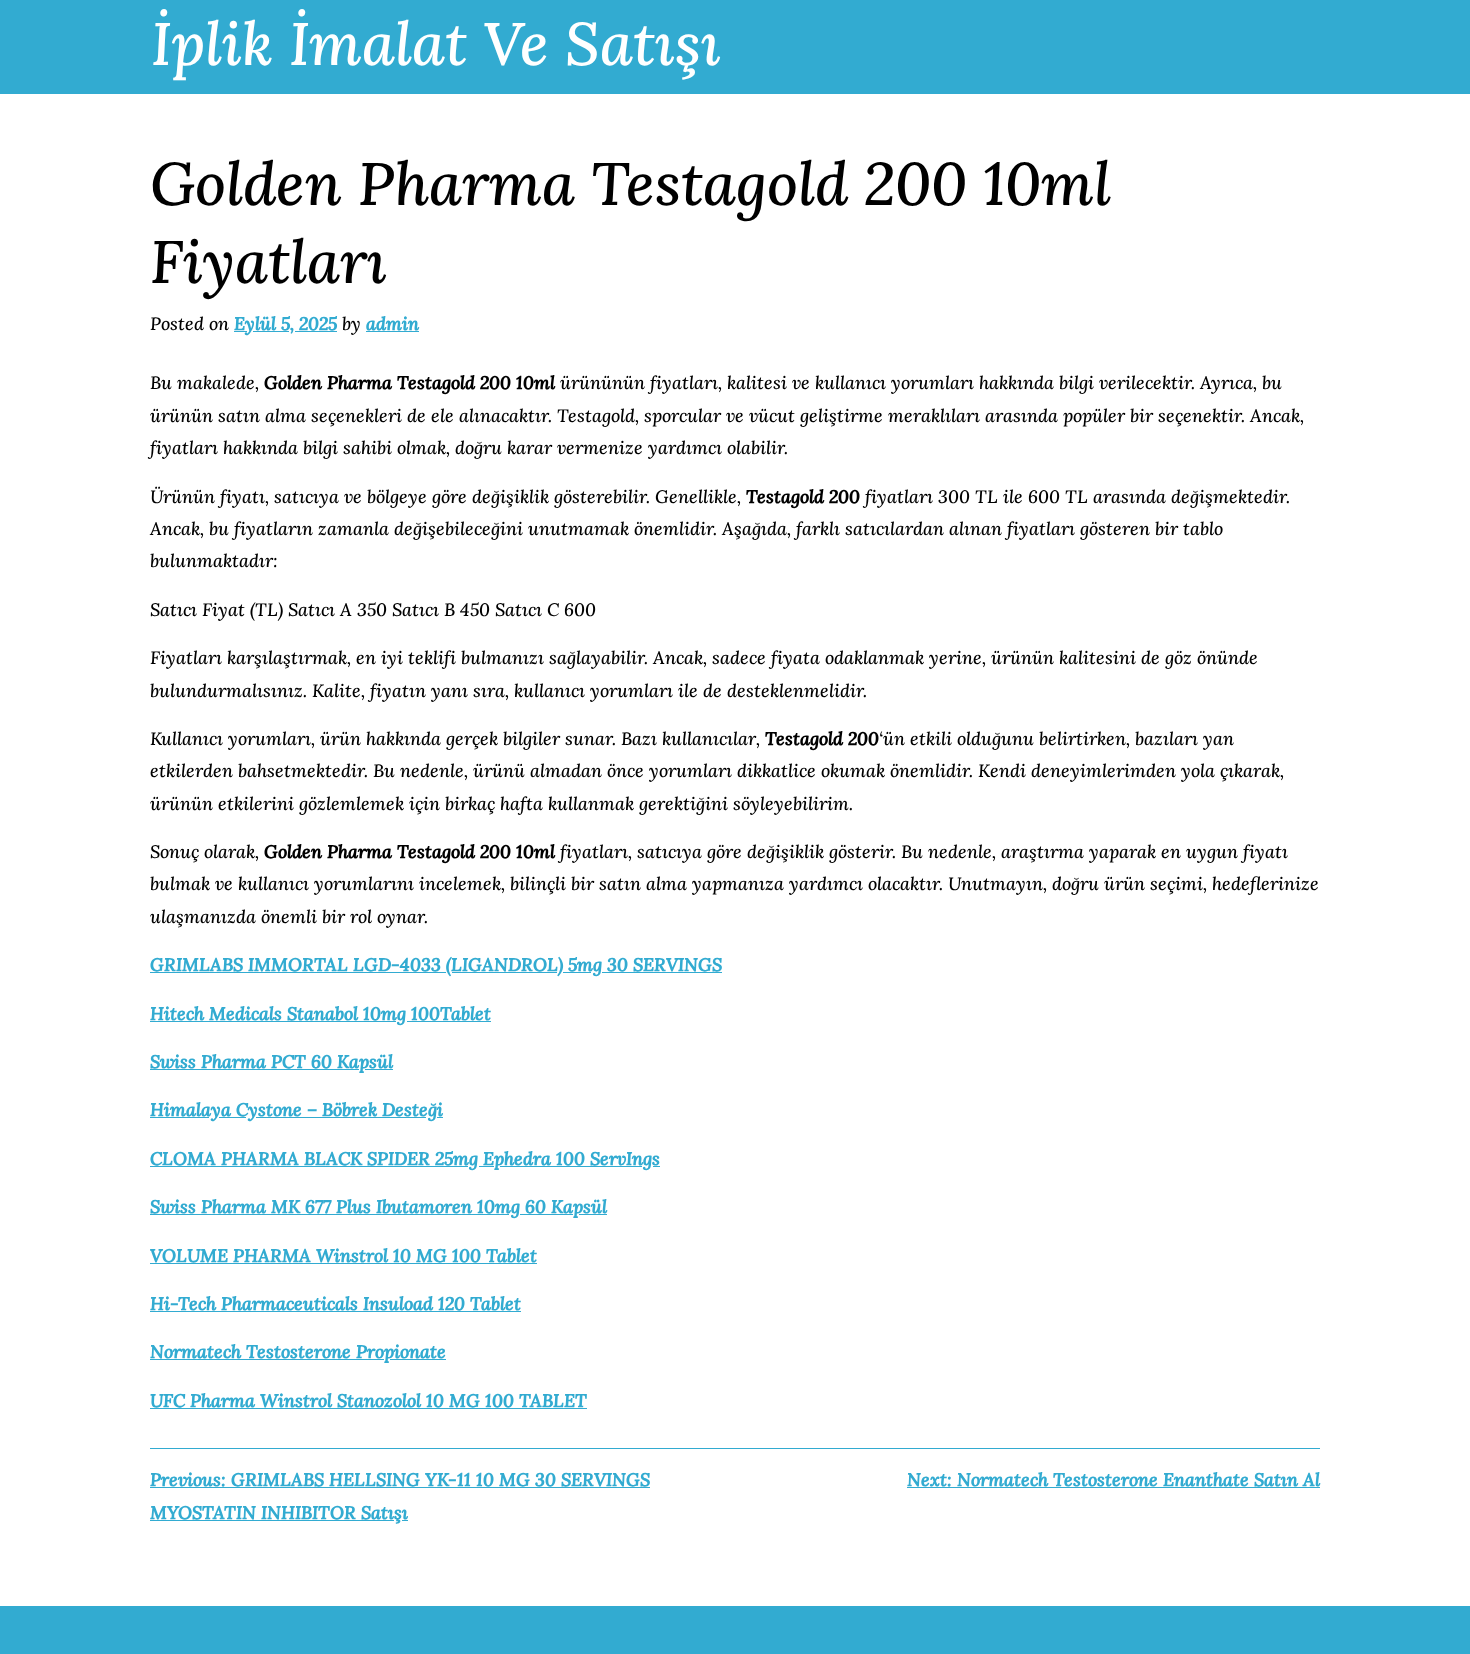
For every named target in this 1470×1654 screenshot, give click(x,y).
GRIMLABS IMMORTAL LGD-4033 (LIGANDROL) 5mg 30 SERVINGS (436, 964)
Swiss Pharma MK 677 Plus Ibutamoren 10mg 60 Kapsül (378, 1206)
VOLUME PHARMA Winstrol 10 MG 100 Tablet (343, 1255)
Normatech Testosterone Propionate (298, 1351)
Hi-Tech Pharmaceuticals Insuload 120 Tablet (335, 1303)
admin (392, 323)
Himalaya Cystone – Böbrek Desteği (296, 1109)
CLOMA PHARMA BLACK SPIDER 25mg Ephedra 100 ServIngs (405, 1158)
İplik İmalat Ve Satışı (436, 43)
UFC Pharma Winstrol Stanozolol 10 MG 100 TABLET (368, 1400)
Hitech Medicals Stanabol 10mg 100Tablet (320, 1013)
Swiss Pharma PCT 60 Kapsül (271, 1061)
